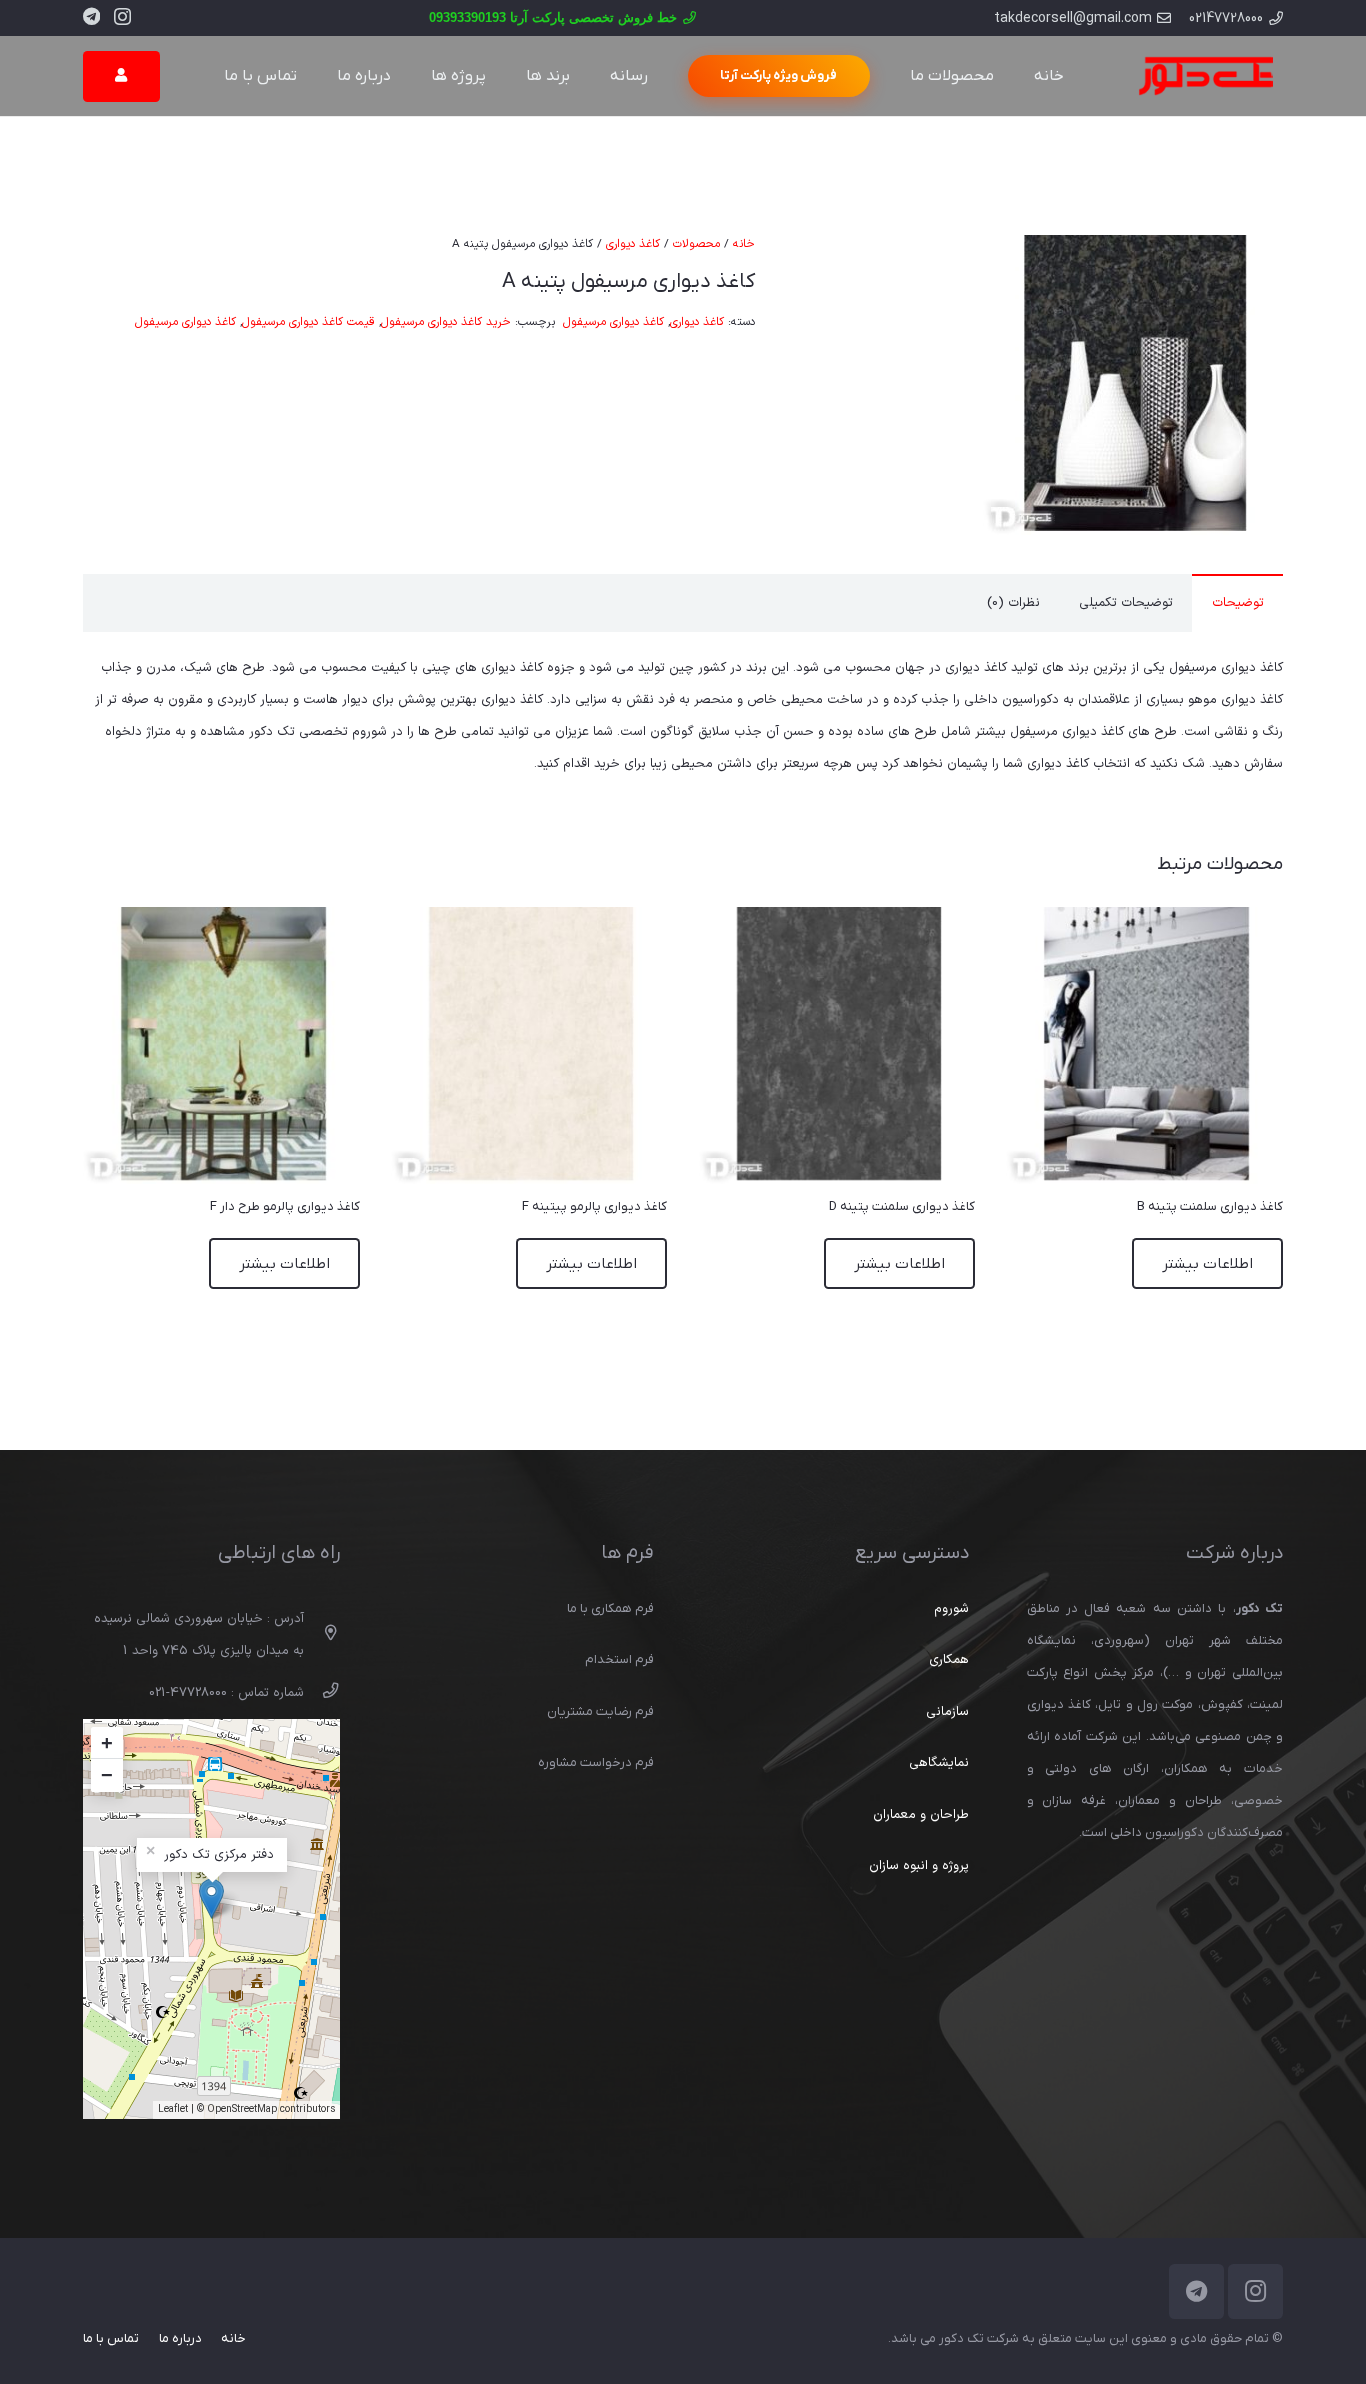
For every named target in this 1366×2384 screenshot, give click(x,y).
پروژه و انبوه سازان (919, 1866)
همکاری (949, 1660)
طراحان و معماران (921, 1815)
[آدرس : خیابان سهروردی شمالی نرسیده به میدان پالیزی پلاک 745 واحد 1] (321, 1635)
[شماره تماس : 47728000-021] (321, 1693)
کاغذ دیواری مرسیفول (613, 322)
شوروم (951, 1609)
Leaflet (173, 2109)
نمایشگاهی (939, 1763)
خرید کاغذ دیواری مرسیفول (446, 322)
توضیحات (1238, 603)
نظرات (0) (1013, 603)
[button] (853, 261)
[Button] (121, 76)
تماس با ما (111, 2338)
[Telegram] (91, 16)
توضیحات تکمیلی (1126, 603)
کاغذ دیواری (633, 244)
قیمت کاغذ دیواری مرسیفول (308, 322)
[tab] (1237, 603)
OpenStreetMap (242, 2109)
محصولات (696, 244)
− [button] (107, 1775)
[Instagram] (122, 17)
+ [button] (107, 1743)
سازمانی (947, 1712)
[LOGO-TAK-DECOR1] (1205, 76)
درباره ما (180, 2338)
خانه (744, 244)
